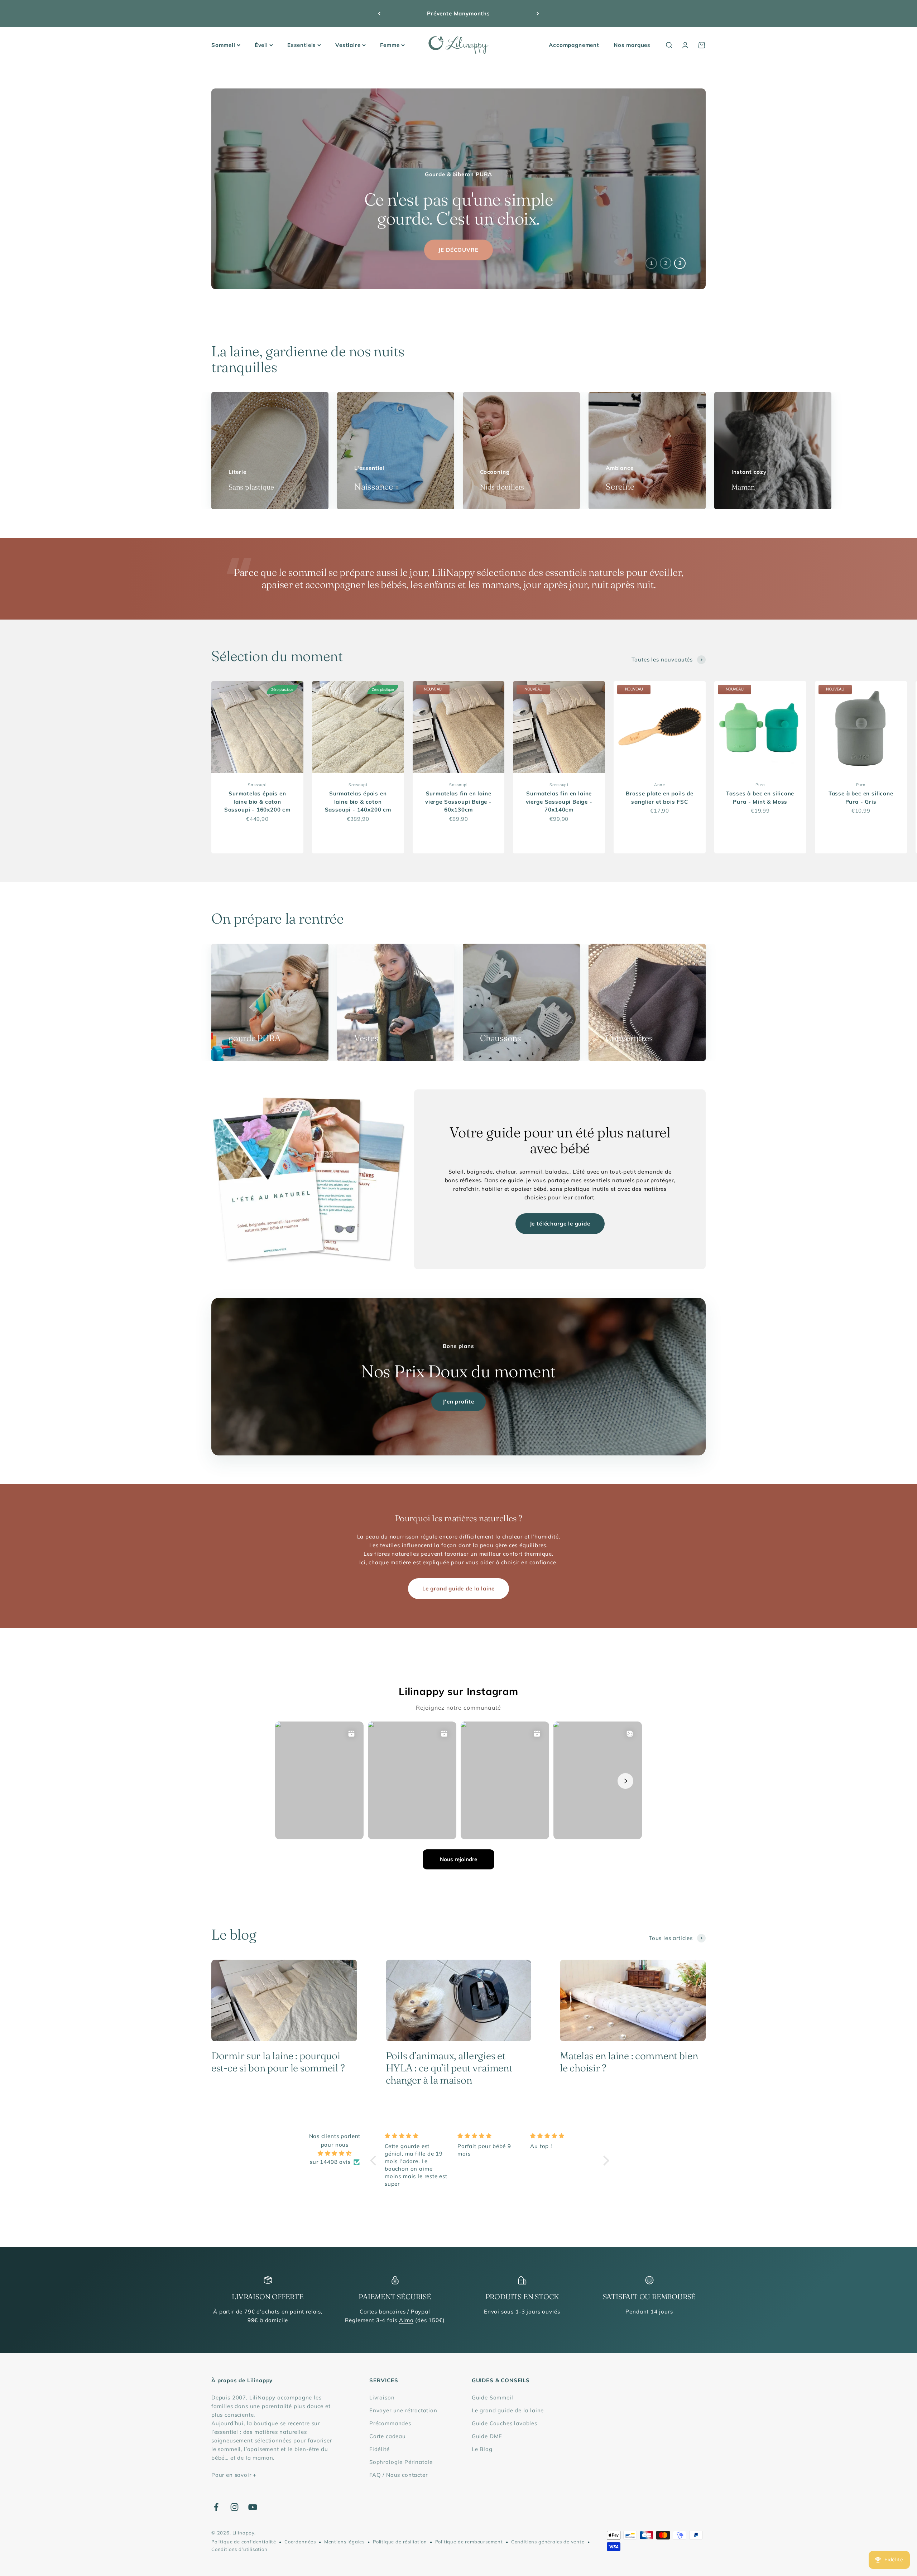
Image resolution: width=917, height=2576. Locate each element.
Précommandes (390, 2423)
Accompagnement (574, 45)
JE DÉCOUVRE (458, 250)
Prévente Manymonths (458, 13)
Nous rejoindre (458, 1859)
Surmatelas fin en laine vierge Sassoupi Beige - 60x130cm (458, 801)
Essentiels (302, 45)
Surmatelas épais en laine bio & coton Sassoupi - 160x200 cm (257, 801)
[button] (375, 2161)
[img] (335, 2153)
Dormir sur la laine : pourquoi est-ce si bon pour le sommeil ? (278, 2062)
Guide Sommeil (493, 2397)
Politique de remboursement (469, 2542)
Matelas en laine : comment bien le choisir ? (629, 2062)
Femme (390, 45)
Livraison (382, 2397)
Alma (406, 2320)
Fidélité (380, 2449)
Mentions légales (344, 2542)
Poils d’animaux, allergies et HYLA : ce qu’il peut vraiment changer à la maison (449, 2068)
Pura (760, 785)
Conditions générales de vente (548, 2542)
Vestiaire (348, 45)
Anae (659, 785)
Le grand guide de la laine (458, 1588)
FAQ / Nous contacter (399, 2475)
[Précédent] (379, 14)
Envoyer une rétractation (403, 2410)
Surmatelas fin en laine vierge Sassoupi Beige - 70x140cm (559, 801)
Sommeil (223, 45)
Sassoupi (257, 785)
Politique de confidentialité (244, 2542)
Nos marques (632, 45)
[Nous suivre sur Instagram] (234, 2507)
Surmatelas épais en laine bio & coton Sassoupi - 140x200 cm (358, 801)
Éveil (261, 45)
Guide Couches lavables (505, 2423)
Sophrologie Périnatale (401, 2462)
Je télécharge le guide (560, 1224)
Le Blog (482, 2449)
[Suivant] (538, 14)
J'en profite (458, 1402)
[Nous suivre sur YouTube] (253, 2507)
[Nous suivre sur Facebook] (216, 2507)
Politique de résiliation (400, 2542)
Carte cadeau (388, 2436)
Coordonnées (300, 2542)
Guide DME (487, 2436)
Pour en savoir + (234, 2475)
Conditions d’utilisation (239, 2549)
